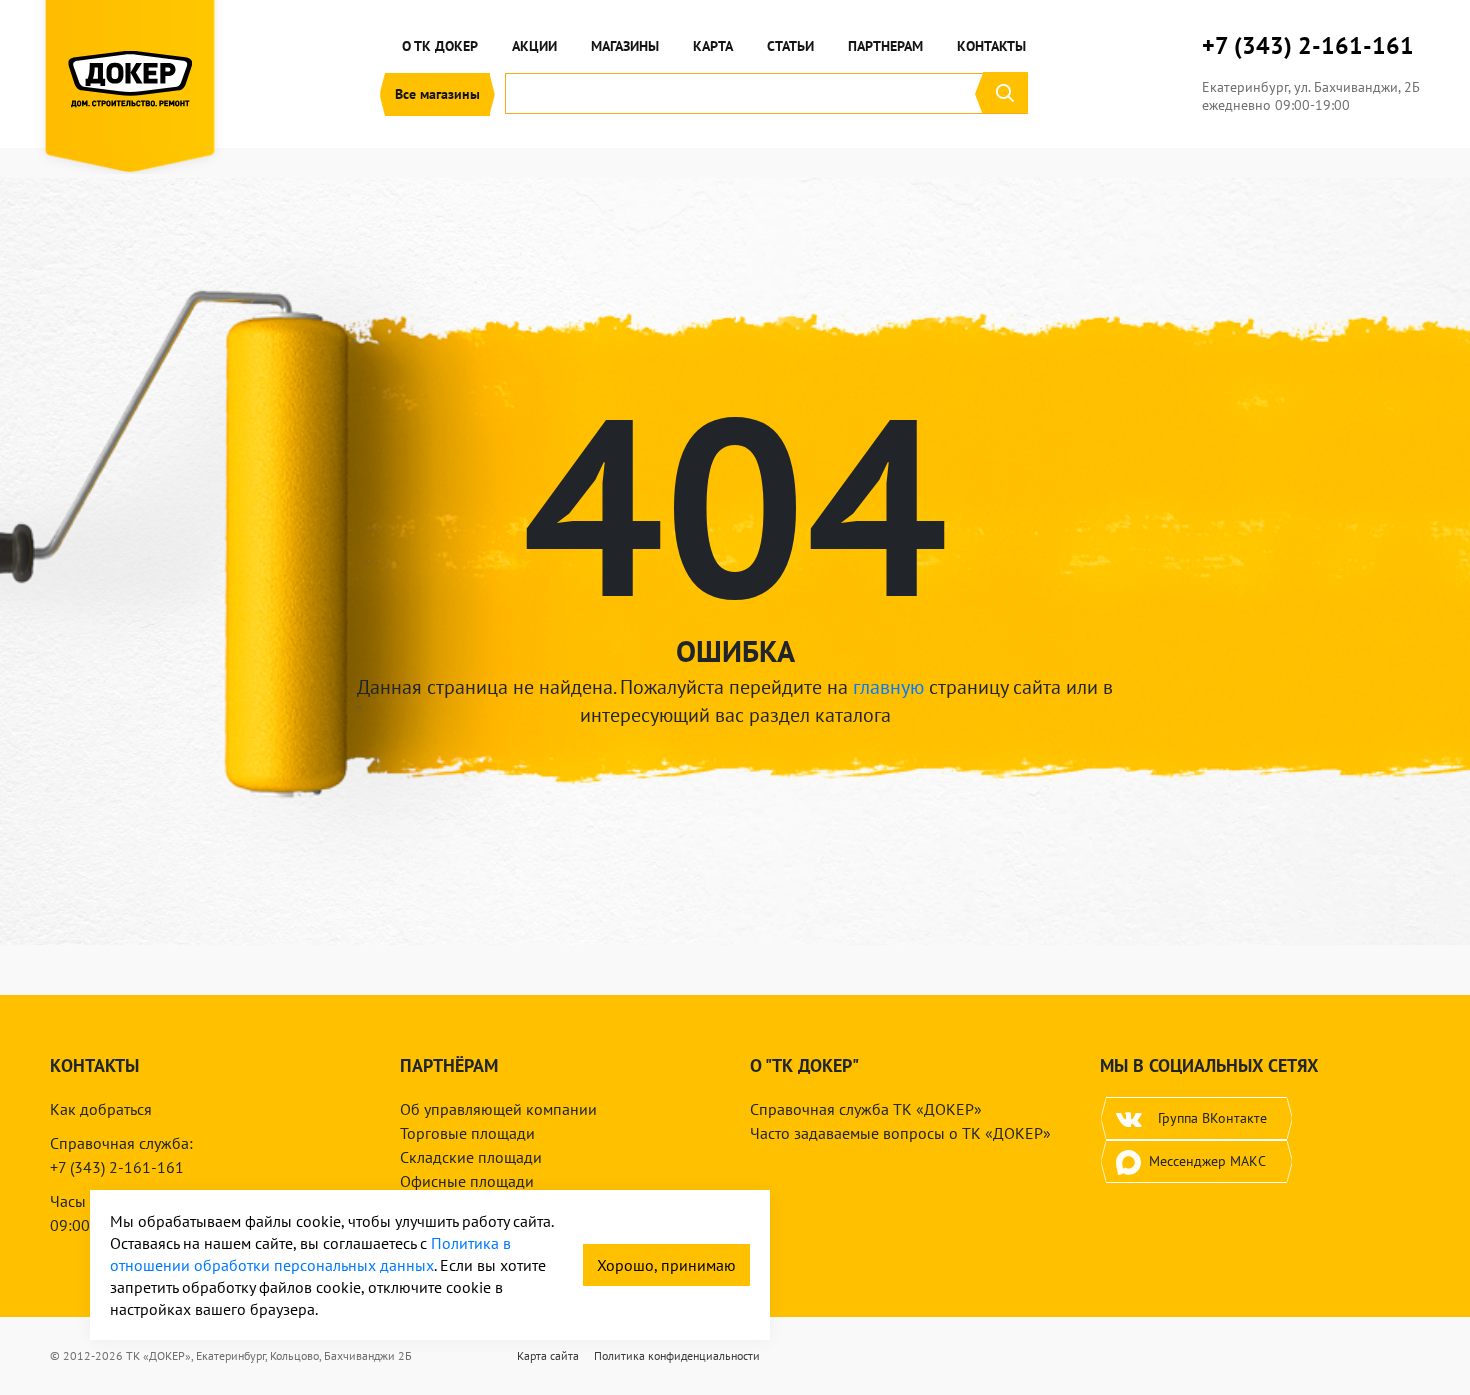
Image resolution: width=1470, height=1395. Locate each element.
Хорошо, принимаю (666, 1265)
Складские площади (471, 1157)
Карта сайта (548, 1355)
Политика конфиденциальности (677, 1355)
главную (888, 687)
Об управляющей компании (498, 1109)
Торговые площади (467, 1133)
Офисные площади (467, 1181)
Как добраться (101, 1109)
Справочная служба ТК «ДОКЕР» (866, 1109)
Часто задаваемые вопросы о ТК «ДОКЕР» (900, 1133)
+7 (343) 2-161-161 (1308, 46)
